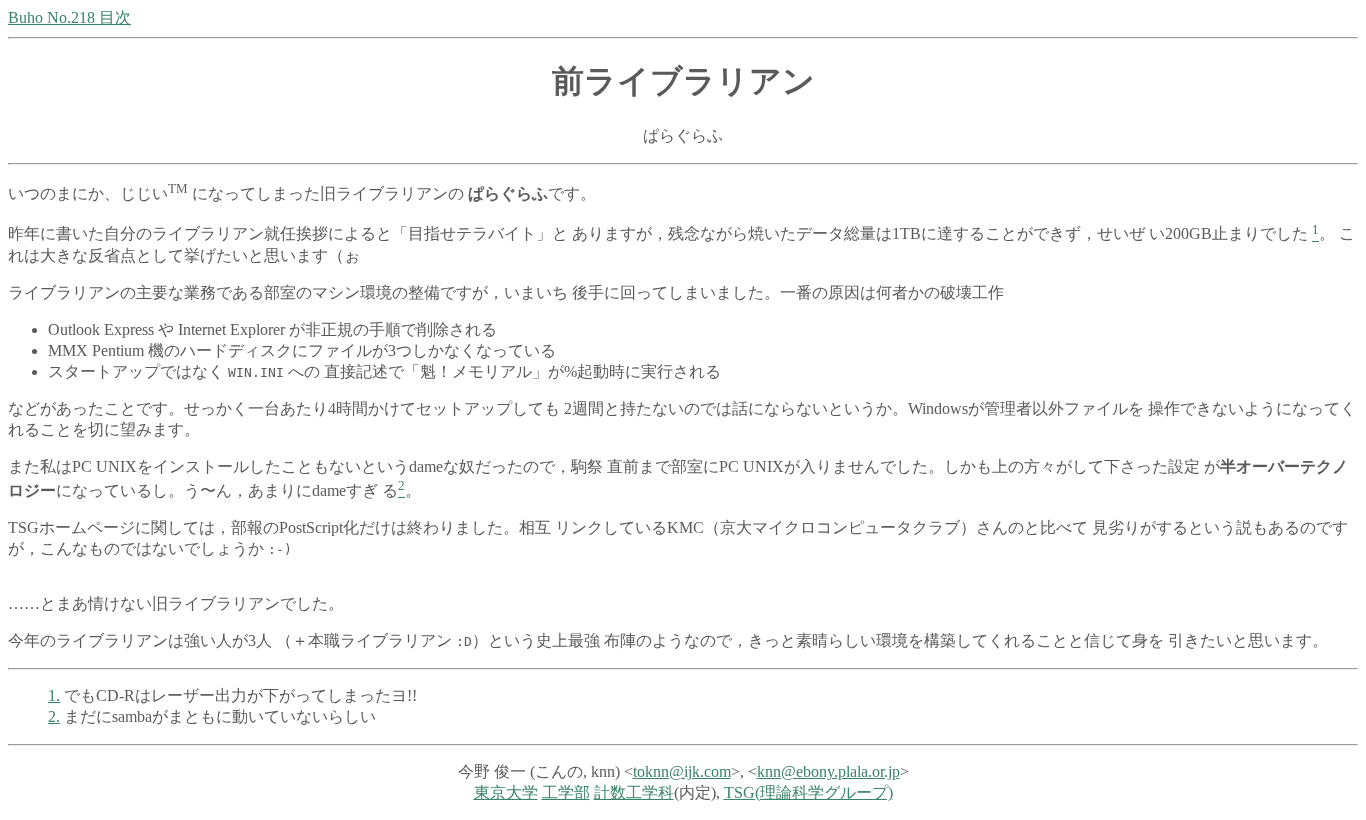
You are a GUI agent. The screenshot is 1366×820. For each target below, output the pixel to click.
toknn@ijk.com (682, 771)
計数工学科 (634, 792)
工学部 (566, 792)
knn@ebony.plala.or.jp (828, 771)
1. (54, 695)
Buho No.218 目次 (69, 17)
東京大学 (506, 792)
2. (54, 716)
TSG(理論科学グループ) (808, 792)
